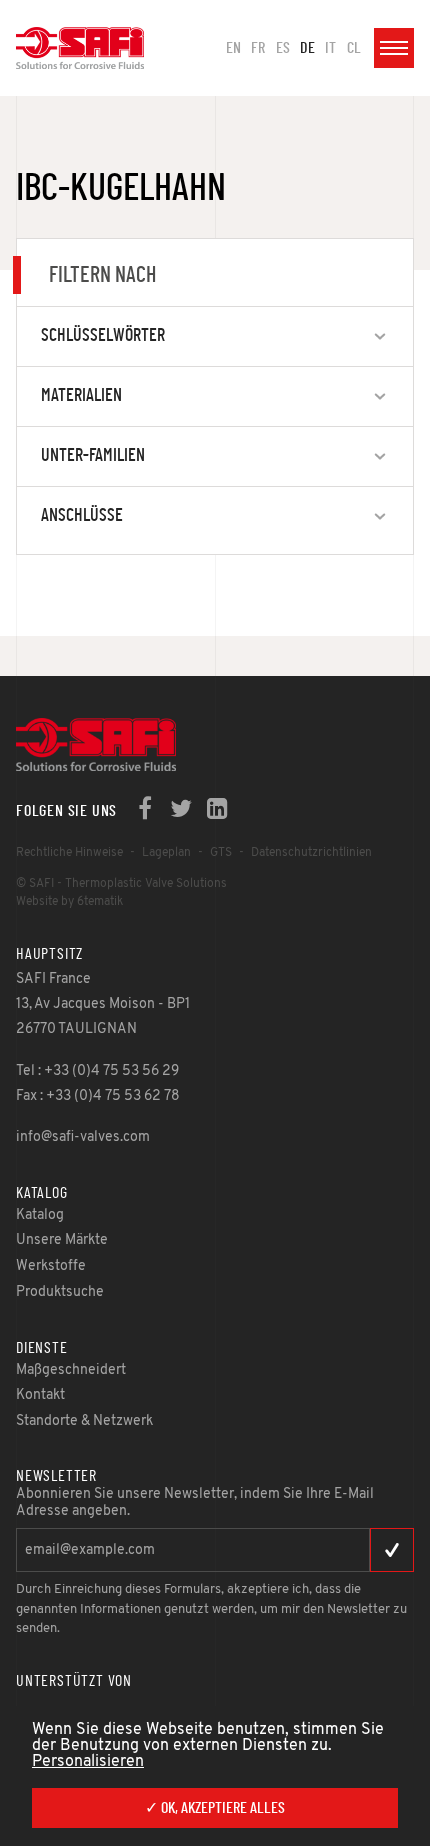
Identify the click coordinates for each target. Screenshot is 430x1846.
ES (283, 48)
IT (330, 48)
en (233, 48)
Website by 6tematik (69, 902)
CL (354, 48)
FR (258, 48)
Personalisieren (88, 1762)
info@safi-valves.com (83, 1137)
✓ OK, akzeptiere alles (215, 1808)
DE (307, 48)
